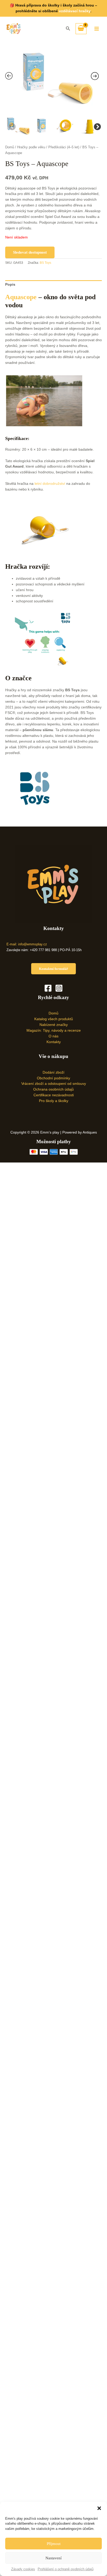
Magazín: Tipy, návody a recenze (54, 1030)
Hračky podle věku (31, 147)
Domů (10, 147)
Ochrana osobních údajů (53, 1089)
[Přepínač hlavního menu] (97, 29)
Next (96, 126)
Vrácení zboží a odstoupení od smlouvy (54, 1084)
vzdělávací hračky (75, 11)
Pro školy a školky (54, 1101)
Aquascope (21, 297)
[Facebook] (48, 988)
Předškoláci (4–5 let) (64, 147)
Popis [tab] (10, 284)
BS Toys (45, 263)
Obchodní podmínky (53, 1078)
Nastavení (53, 2558)
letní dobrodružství (50, 484)
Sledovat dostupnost (30, 252)
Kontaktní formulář (53, 969)
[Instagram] (59, 988)
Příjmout (54, 2544)
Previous (11, 126)
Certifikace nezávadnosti (54, 1095)
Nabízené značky (54, 1025)
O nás (53, 1036)
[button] (99, 2508)
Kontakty (54, 1042)
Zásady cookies (23, 2569)
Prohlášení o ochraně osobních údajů (66, 2569)
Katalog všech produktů (54, 1019)
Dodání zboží (53, 1072)
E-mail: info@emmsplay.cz (27, 944)
